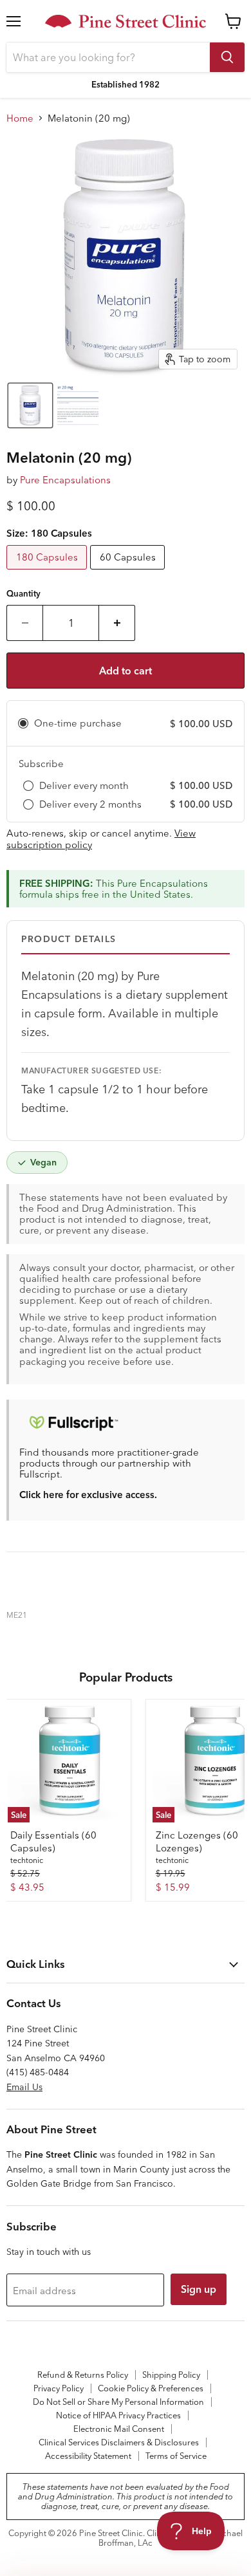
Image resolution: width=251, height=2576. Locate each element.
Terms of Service (176, 2456)
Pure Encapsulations (65, 480)
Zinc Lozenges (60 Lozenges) (197, 1841)
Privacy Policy (59, 2388)
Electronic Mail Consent (119, 2429)
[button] (30, 405)
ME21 (17, 1615)
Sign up (199, 2289)
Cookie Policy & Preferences (151, 2388)
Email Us (24, 2087)
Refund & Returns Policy (83, 2375)
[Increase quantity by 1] (117, 623)
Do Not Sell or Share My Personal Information (118, 2402)
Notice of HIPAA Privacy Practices (118, 2415)
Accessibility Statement (88, 2456)
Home (20, 118)
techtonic (27, 1860)
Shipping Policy (171, 2375)
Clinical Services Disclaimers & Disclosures (119, 2442)
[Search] (227, 57)
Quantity (23, 594)
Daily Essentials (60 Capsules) (53, 1841)
